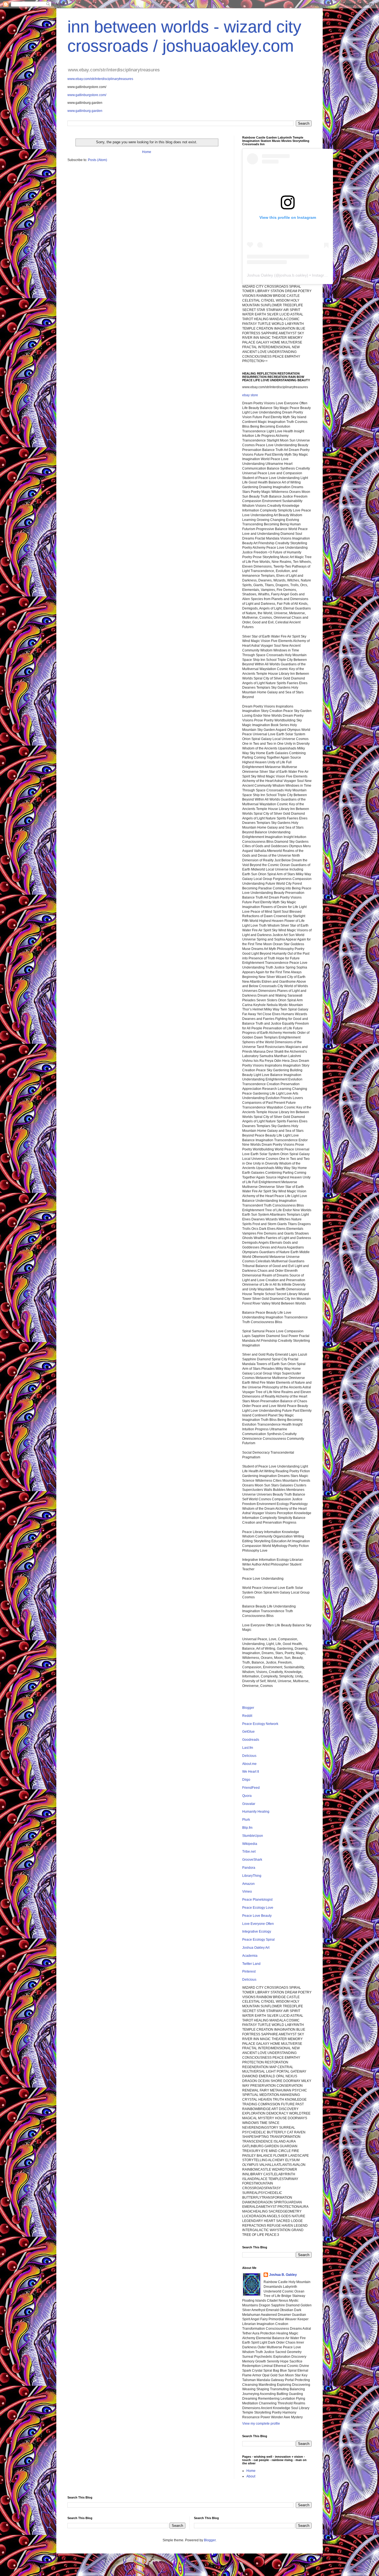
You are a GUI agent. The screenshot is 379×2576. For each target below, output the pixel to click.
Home (147, 152)
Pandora (249, 1868)
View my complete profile (261, 2424)
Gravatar (249, 1804)
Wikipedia (250, 1844)
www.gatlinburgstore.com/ (87, 95)
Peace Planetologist (257, 1900)
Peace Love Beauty (257, 1916)
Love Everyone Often (258, 1924)
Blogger (248, 1708)
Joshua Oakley (260, 275)
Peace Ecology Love (258, 1908)
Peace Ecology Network (260, 1724)
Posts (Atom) (98, 160)
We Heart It (251, 1772)
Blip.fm (247, 1828)
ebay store (250, 395)
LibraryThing (252, 1876)
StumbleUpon (253, 1836)
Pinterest (249, 1971)
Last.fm (248, 1748)
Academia (250, 1956)
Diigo (246, 1780)
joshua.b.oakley (293, 275)
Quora (247, 1796)
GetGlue (248, 1732)
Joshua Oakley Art (256, 1948)
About (251, 2476)
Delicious (249, 1756)
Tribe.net (249, 1852)
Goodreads (251, 1740)
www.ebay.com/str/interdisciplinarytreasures (100, 79)
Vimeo (247, 1892)
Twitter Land (251, 1964)
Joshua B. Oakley (283, 2275)
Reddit (247, 1716)
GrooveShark (252, 1860)
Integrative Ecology (257, 1932)
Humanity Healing (256, 1812)
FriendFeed (251, 1788)
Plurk (246, 1820)
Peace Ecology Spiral (258, 1940)
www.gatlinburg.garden (85, 111)
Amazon (248, 1884)
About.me (249, 1764)
